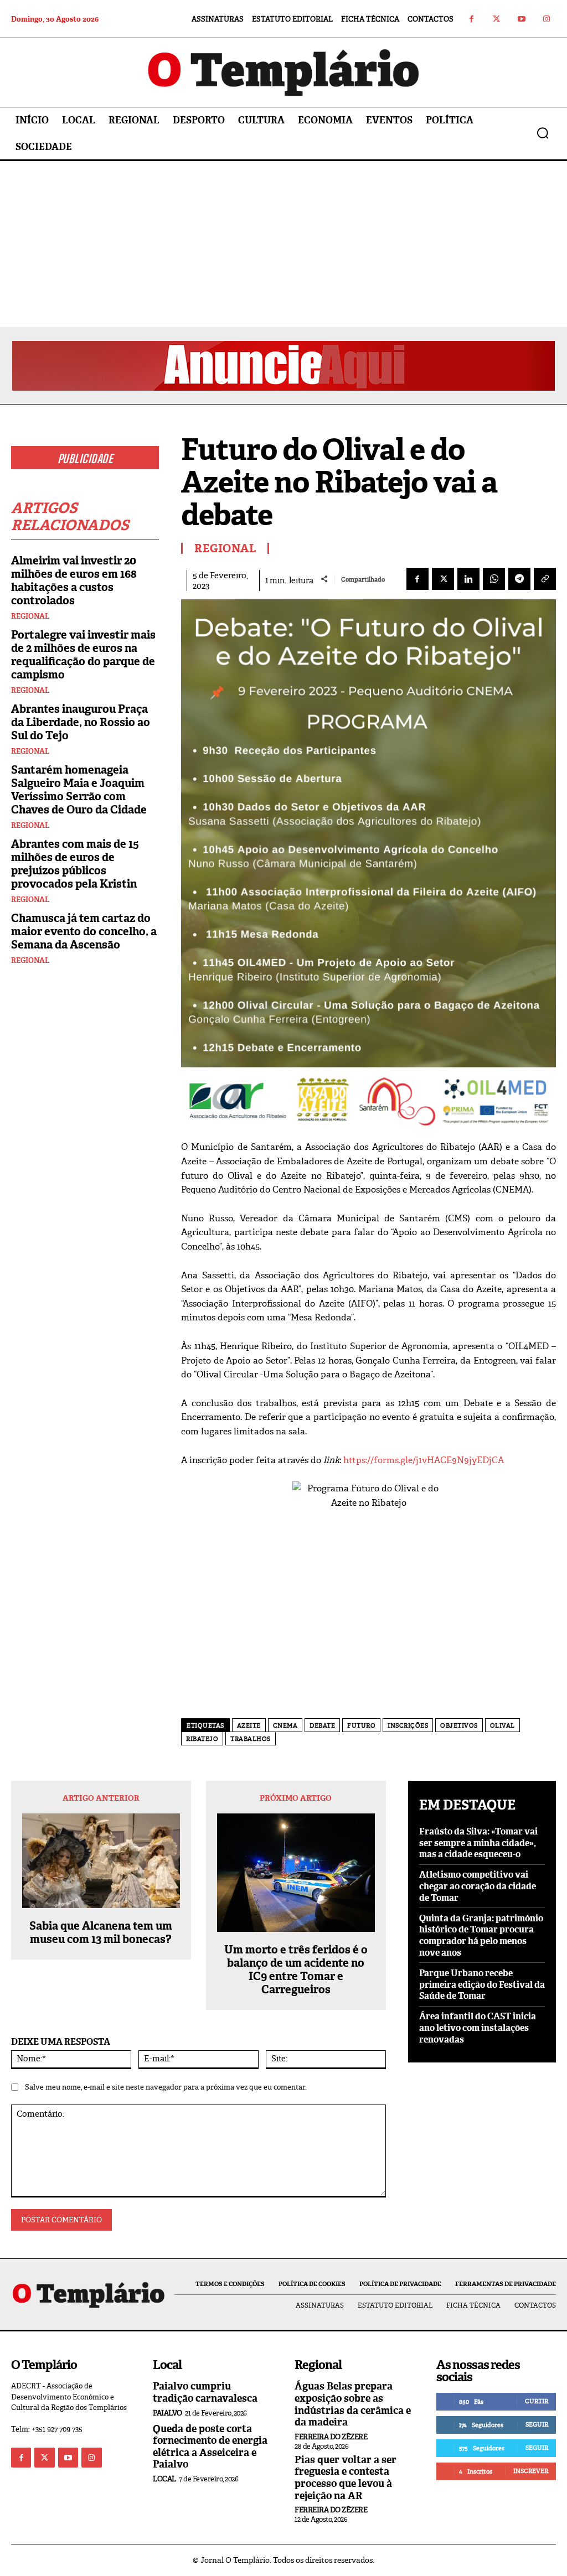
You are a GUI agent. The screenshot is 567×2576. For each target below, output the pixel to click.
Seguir (537, 2424)
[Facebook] (471, 19)
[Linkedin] (468, 579)
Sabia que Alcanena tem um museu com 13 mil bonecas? (101, 1932)
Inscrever (531, 2471)
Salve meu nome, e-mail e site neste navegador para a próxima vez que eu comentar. (166, 2087)
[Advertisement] (283, 244)
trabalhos (251, 1739)
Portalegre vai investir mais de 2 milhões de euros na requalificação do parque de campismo (83, 655)
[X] (443, 579)
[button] (543, 133)
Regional (30, 616)
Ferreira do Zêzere (331, 2437)
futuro (361, 1725)
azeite (249, 1725)
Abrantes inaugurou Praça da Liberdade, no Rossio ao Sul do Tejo (81, 722)
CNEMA (285, 1725)
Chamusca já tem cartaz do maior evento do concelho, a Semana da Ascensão (84, 931)
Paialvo (167, 2413)
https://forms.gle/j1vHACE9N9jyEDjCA (424, 1460)
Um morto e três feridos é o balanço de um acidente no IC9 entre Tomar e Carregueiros (296, 1969)
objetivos (459, 1725)
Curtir (537, 2401)
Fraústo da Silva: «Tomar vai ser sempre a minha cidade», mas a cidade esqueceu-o (478, 1843)
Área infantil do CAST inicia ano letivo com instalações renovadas (478, 2028)
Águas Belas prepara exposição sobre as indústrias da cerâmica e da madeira (353, 2404)
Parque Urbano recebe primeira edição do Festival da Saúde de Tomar (482, 1985)
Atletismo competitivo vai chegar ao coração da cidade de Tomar (478, 1886)
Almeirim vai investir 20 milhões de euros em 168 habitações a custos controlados (74, 580)
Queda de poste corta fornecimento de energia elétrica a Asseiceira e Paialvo (210, 2447)
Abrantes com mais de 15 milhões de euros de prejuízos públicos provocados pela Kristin (75, 864)
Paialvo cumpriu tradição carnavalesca (205, 2392)
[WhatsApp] (494, 579)
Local (164, 2479)
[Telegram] (519, 579)
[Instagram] (546, 19)
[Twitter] (496, 19)
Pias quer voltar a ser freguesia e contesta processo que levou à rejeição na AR (346, 2478)
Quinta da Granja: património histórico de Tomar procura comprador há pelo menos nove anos (481, 1935)
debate (322, 1725)
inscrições (408, 1725)
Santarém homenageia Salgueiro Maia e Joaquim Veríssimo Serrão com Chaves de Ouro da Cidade (79, 790)
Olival (502, 1725)
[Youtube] (521, 19)
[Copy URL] (545, 579)
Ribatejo (202, 1739)
